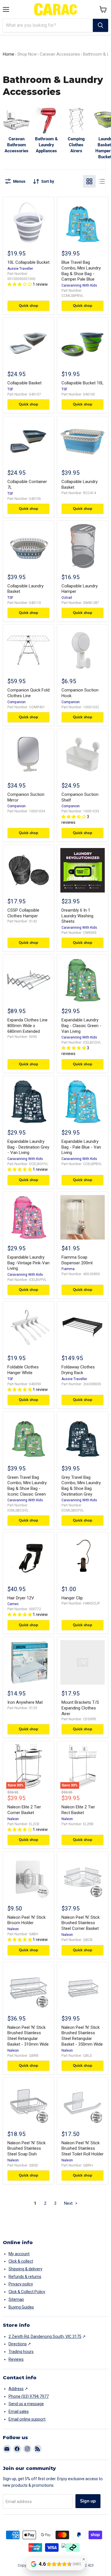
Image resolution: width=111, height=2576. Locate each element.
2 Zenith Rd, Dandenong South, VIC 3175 (45, 2336)
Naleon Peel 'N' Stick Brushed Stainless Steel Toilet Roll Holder (83, 2148)
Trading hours (21, 2352)
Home (9, 54)
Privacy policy (21, 2284)
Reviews (16, 2359)
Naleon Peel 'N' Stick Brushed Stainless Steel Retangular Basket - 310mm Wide (28, 2036)
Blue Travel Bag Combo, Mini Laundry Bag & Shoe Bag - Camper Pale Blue (81, 271)
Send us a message (26, 2404)
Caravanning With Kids (79, 285)
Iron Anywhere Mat (25, 1702)
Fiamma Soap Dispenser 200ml (77, 1260)
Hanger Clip (72, 1598)
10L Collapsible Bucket (28, 262)
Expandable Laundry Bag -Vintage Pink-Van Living (28, 1263)
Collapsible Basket (24, 383)
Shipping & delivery (25, 2269)
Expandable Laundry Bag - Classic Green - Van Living (81, 1026)
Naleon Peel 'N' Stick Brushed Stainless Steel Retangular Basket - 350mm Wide (82, 2036)
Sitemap (16, 2299)
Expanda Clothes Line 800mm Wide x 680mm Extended (27, 1026)
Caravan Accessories (60, 54)
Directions (18, 2344)
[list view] (102, 181)
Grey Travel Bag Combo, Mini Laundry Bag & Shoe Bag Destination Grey (81, 1486)
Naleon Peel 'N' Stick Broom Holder (26, 1920)
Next (69, 2203)
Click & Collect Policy (27, 2292)
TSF (10, 389)
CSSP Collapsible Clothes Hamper (23, 913)
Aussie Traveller (20, 269)
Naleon (13, 1819)
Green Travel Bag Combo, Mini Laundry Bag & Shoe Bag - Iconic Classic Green (27, 1486)
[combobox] (48, 25)
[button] (103, 9)
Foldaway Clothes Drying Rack (78, 1370)
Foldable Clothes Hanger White (23, 1370)
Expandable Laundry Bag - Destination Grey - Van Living (28, 1147)
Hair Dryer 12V (21, 1598)
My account (19, 2254)
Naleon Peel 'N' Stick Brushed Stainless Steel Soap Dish (26, 2148)
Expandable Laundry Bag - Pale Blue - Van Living (81, 1147)
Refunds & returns (25, 2277)
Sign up (88, 2501)
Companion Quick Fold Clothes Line (28, 693)
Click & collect (21, 2261)
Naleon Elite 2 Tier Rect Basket (78, 1810)
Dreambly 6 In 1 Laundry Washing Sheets (77, 916)
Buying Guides (21, 2307)
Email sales (19, 2411)
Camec (13, 1604)
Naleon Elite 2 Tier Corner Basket (24, 1810)
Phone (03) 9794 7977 (29, 2396)
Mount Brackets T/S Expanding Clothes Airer (80, 1708)
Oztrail (67, 598)
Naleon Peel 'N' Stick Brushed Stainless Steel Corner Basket (81, 1923)
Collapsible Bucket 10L (83, 383)
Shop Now (27, 54)
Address (16, 2389)
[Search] (100, 25)
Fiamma (68, 1269)
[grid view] (89, 181)
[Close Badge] (84, 2559)
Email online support (27, 2419)
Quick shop (28, 306)
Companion (17, 702)
